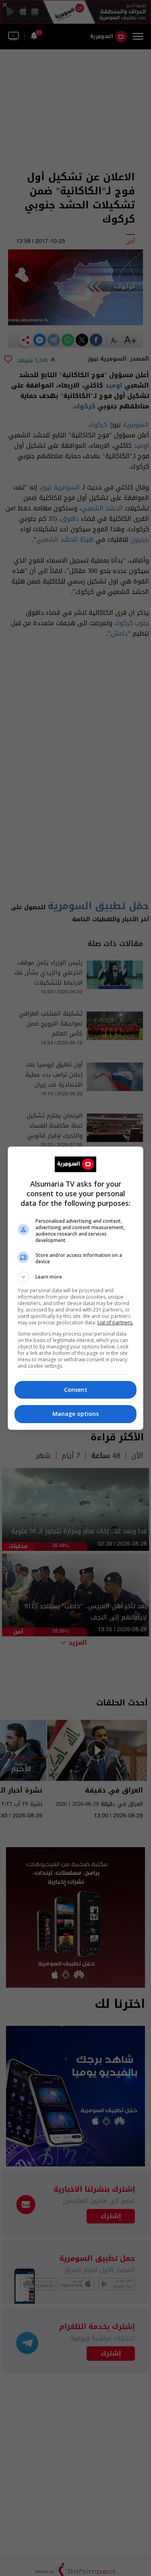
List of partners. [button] (115, 1323)
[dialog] (76, 1288)
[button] (76, 1277)
